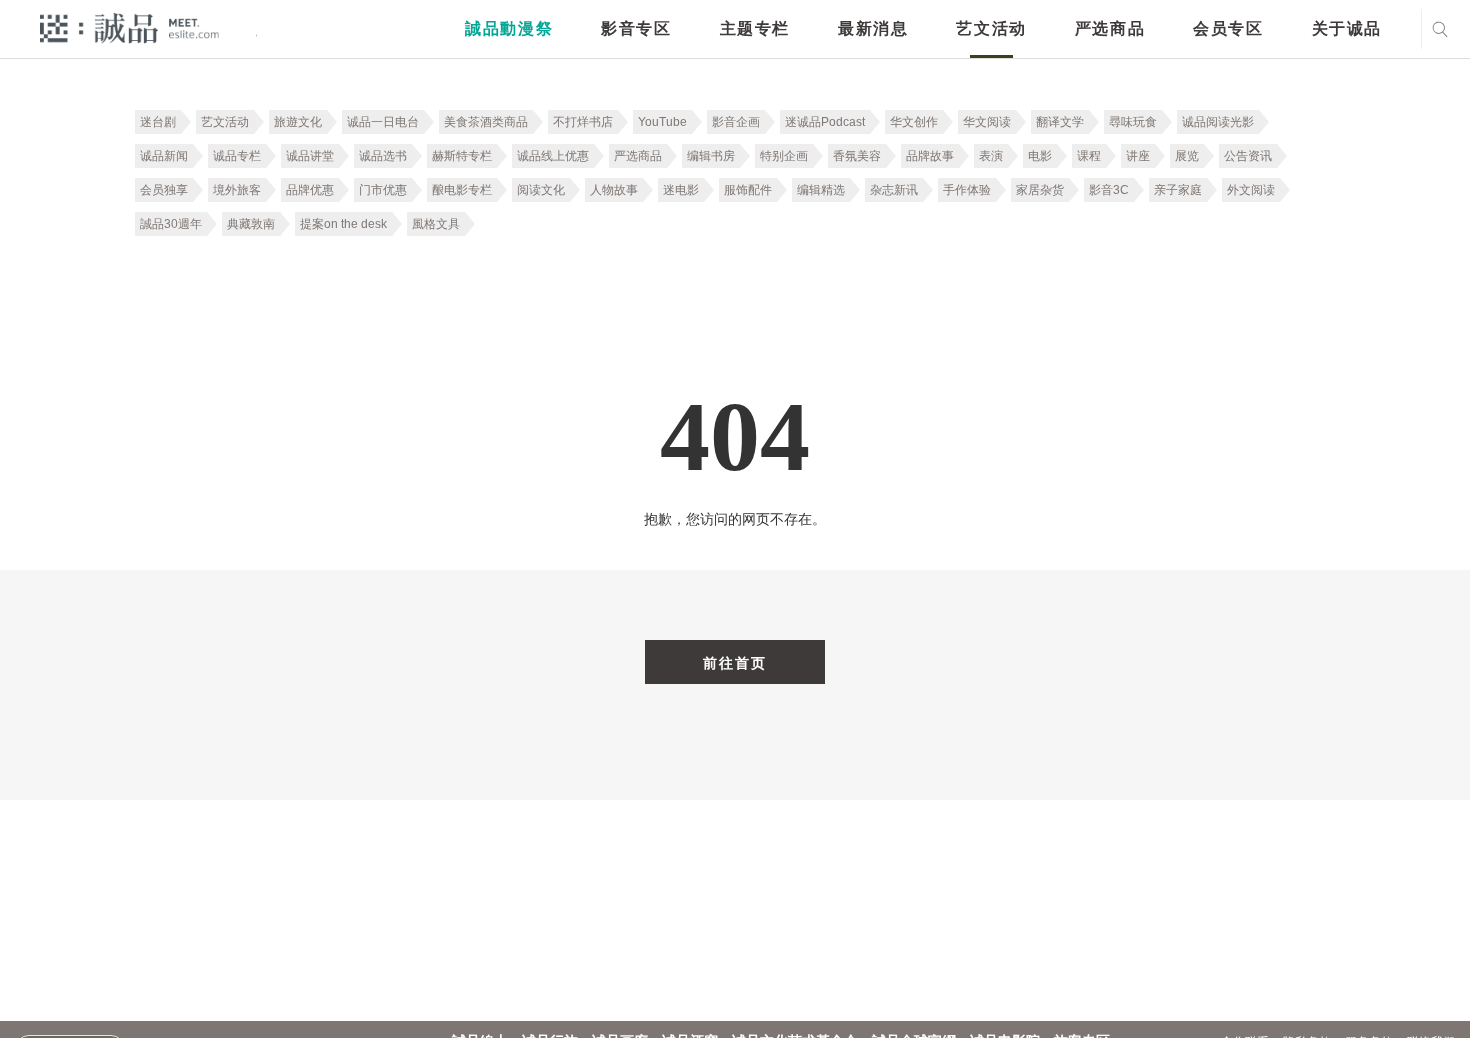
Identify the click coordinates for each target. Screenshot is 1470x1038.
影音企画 (736, 122)
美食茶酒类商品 (486, 122)
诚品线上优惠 (553, 156)
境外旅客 (237, 190)
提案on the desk (343, 224)
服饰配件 (748, 190)
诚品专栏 (237, 156)
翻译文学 (1060, 122)
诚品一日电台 (383, 122)
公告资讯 (1248, 156)
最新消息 (873, 28)
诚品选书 (383, 156)
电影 (1040, 156)
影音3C (1109, 190)
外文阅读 (1251, 190)
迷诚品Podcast (825, 122)
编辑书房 (711, 156)
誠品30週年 (171, 224)
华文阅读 (987, 122)
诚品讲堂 (310, 156)
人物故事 (614, 190)
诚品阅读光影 (1218, 122)
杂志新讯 (894, 190)
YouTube (662, 122)
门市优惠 (383, 190)
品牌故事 (930, 156)
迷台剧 (158, 122)
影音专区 (636, 28)
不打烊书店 (583, 122)
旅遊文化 (298, 122)
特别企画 (784, 156)
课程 (1089, 156)
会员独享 (164, 190)
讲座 (1138, 156)
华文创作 (914, 122)
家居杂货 (1040, 190)
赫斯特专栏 (462, 156)
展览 (1187, 156)
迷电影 (681, 190)
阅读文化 (541, 190)
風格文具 (436, 224)
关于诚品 (1347, 28)
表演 (991, 156)
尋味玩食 (1133, 122)
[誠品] (129, 27)
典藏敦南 (251, 224)
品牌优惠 (310, 190)
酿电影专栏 (462, 190)
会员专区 (1228, 28)
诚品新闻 (164, 156)
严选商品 (1110, 28)
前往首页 (735, 663)
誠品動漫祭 (509, 28)
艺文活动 (991, 28)
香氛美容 (857, 156)
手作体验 (967, 190)
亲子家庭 (1178, 190)
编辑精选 (821, 190)
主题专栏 (755, 28)
